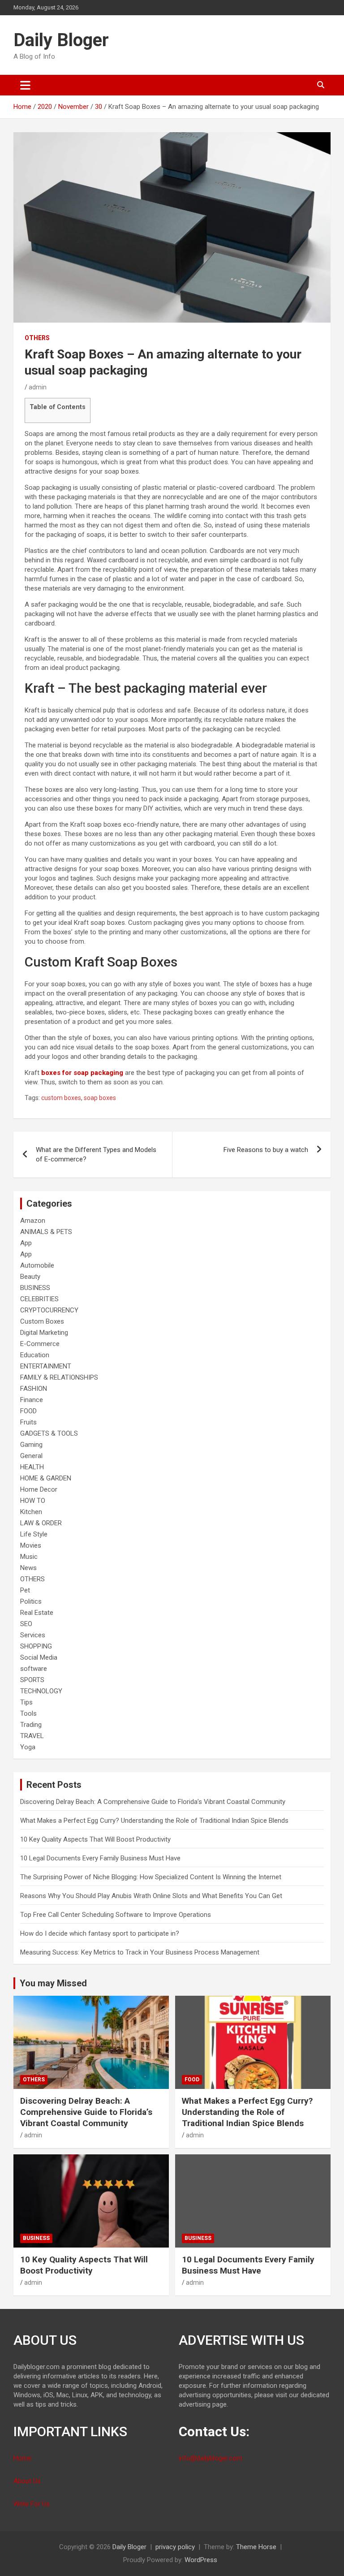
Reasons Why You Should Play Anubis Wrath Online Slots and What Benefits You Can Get (151, 1896)
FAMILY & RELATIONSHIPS (59, 1377)
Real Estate (37, 1613)
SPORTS (32, 1680)
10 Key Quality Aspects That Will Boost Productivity (95, 1839)
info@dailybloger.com (211, 2458)
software (34, 1669)
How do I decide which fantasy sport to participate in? (100, 1933)
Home (22, 2458)
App (26, 1243)
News (28, 1568)
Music (29, 1557)
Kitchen (31, 1512)
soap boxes (100, 1098)
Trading (31, 1725)
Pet (25, 1590)
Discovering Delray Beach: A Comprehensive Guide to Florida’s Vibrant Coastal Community (153, 1802)
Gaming (31, 1445)
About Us (27, 2481)
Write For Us (32, 2504)
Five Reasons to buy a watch (266, 1150)
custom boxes (61, 1098)
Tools (28, 1713)
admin (38, 387)
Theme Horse (256, 2547)
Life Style (34, 1534)
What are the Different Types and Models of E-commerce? (96, 1154)
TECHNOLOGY (41, 1691)
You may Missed (53, 1983)
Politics (31, 1601)
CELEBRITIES (39, 1299)
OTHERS (37, 338)
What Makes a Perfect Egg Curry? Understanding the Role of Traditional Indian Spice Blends (154, 1821)
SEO (26, 1624)
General (31, 1456)
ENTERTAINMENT (46, 1366)
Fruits (28, 1422)
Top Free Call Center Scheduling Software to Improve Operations (116, 1915)
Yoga (28, 1747)
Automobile (37, 1265)
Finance (32, 1400)
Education (35, 1355)
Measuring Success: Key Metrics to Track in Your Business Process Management (140, 1952)
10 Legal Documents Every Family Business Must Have (100, 1858)
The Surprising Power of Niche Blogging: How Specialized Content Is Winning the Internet (151, 1877)
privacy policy (175, 2547)
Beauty (30, 1277)
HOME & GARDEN (46, 1478)
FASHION (34, 1389)
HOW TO (33, 1501)
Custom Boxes (42, 1321)
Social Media (39, 1657)
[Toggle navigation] (25, 85)
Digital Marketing (44, 1333)
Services (33, 1635)
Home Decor (39, 1489)
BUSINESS (35, 1288)
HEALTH (32, 1467)
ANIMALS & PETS (46, 1232)
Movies (31, 1545)
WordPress (201, 2560)
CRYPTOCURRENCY (49, 1310)
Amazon (33, 1221)
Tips (26, 1702)
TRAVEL (32, 1736)
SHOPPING (36, 1646)
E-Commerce (40, 1344)
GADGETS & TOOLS (49, 1433)
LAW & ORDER (41, 1523)
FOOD (28, 1411)
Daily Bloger (61, 40)
